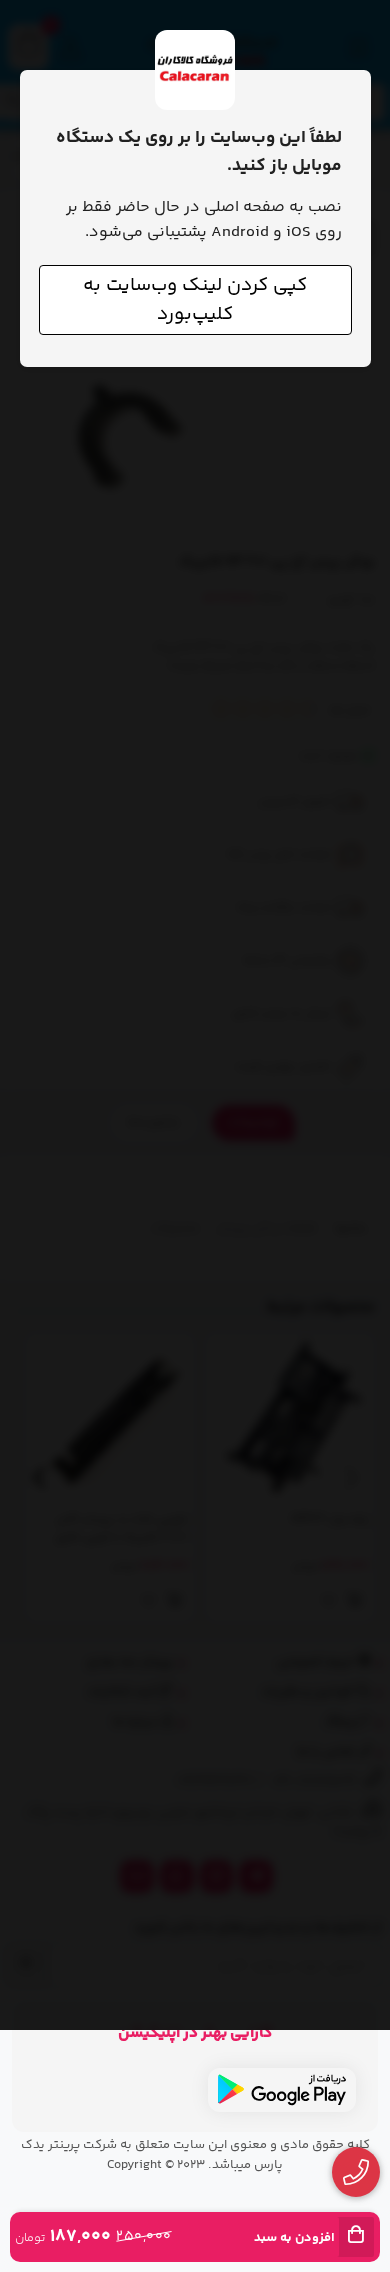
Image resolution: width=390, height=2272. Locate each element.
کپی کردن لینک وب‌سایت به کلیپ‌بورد (195, 300)
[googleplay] (282, 2090)
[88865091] (356, 2172)
